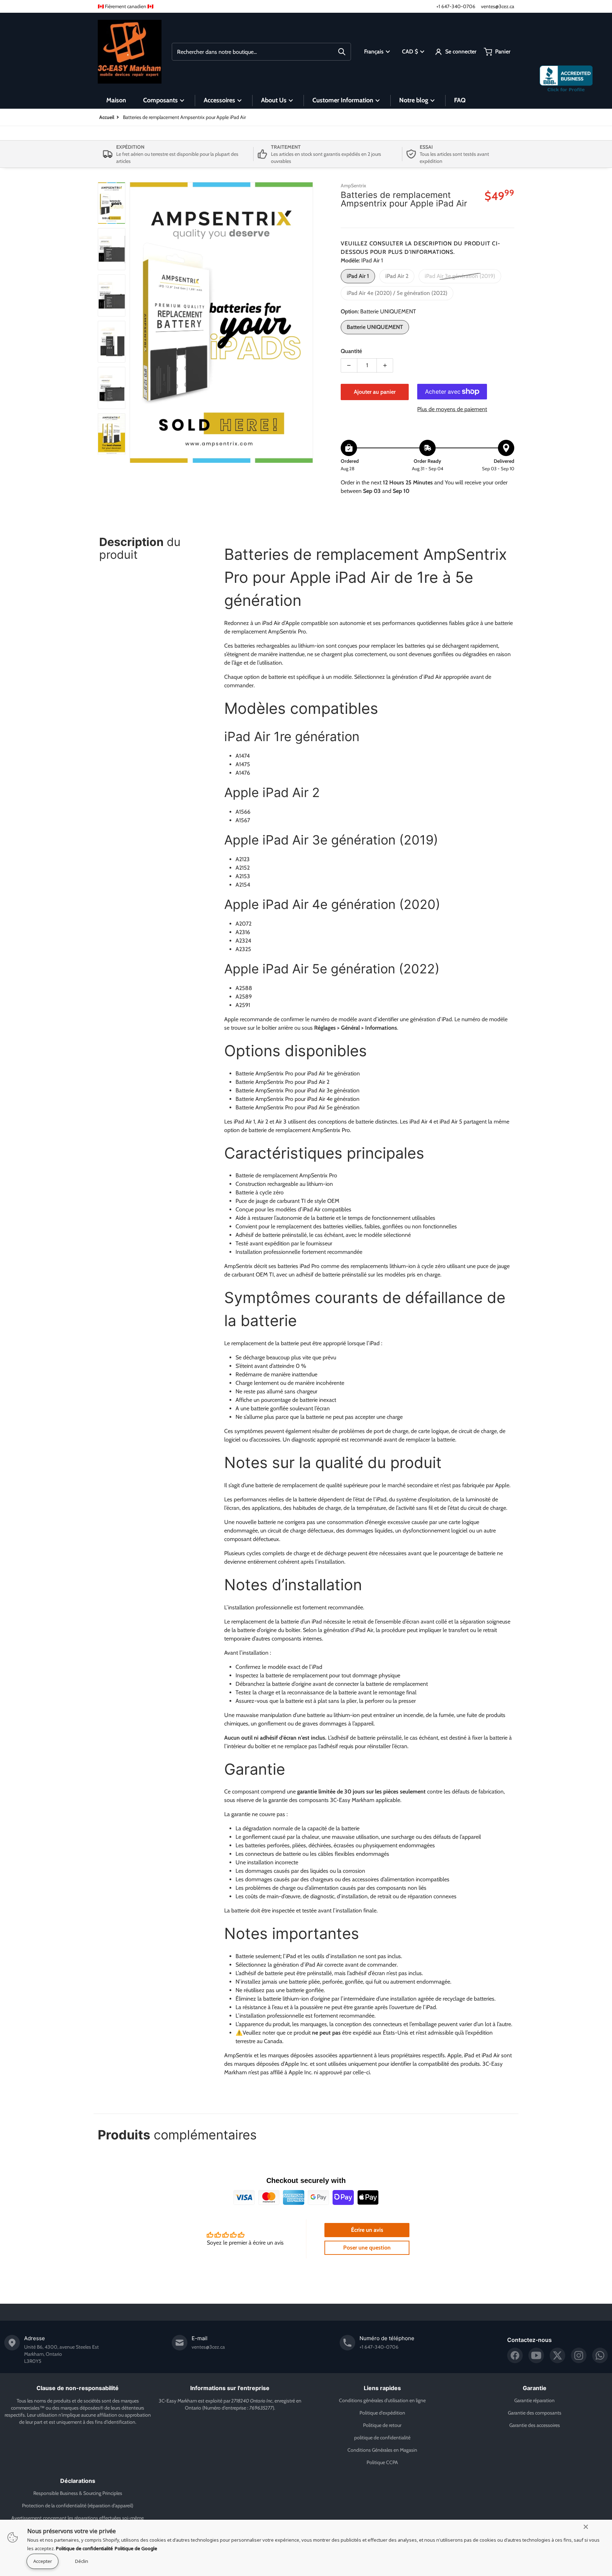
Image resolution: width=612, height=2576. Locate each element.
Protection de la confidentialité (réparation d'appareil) (78, 2506)
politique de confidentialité (382, 2438)
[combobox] (261, 52)
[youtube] (536, 2355)
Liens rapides (382, 2388)
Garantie (535, 2388)
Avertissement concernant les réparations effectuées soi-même (78, 2518)
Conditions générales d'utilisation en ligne (382, 2400)
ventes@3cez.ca (498, 6)
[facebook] (515, 2355)
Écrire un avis (367, 2230)
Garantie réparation (534, 2400)
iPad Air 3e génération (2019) (460, 276)
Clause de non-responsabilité (78, 2388)
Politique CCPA (382, 2462)
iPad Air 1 (358, 276)
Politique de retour (382, 2425)
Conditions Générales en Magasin (382, 2450)
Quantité (351, 351)
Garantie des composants (535, 2413)
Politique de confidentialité (84, 2548)
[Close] (586, 2527)
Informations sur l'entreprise (230, 2388)
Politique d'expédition (382, 2413)
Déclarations (78, 2481)
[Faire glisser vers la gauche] (134, 323)
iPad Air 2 (397, 276)
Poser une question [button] (367, 2248)
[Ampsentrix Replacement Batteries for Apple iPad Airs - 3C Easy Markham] (112, 203)
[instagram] (579, 2355)
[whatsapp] (600, 2355)
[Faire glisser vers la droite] (309, 323)
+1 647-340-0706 (456, 6)
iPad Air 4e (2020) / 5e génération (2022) (397, 293)
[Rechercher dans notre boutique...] (342, 52)
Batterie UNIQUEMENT (375, 327)
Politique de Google (136, 2548)
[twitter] (557, 2355)
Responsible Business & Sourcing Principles (78, 2493)
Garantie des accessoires (535, 2425)
